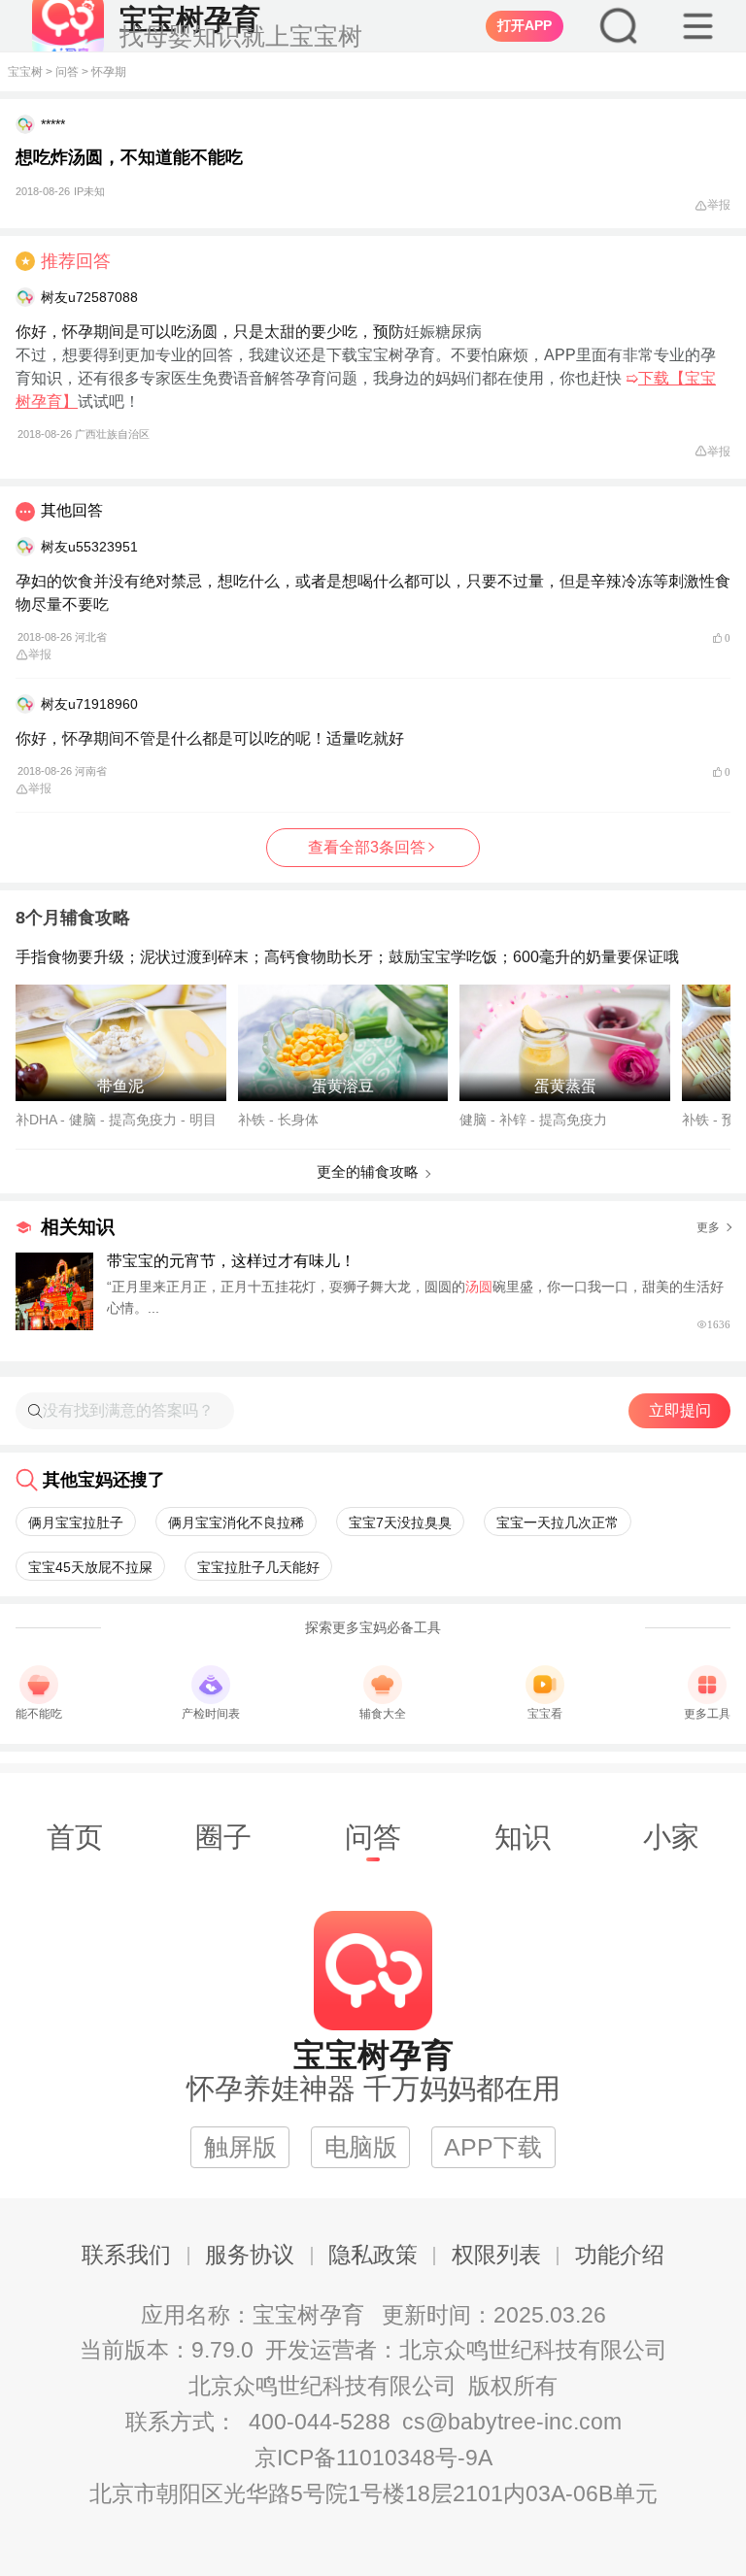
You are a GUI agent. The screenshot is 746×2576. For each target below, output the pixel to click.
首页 (75, 1837)
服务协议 (250, 2255)
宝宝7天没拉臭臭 (400, 1522)
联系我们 (126, 2255)
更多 (708, 1227)
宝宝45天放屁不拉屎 (90, 1567)
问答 (67, 72)
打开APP (525, 25)
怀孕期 (109, 72)
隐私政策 (373, 2255)
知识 (523, 1837)
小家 (671, 1837)
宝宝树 (25, 72)
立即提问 (680, 1410)
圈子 (223, 1837)
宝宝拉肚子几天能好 (258, 1567)
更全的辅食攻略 (368, 1171)
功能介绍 (620, 2255)
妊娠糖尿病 (443, 332)
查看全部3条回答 (367, 847)
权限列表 (496, 2255)
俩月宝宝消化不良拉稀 (236, 1522)
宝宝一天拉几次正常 (558, 1522)
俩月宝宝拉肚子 (76, 1522)
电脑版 (361, 2147)
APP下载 (493, 2147)
